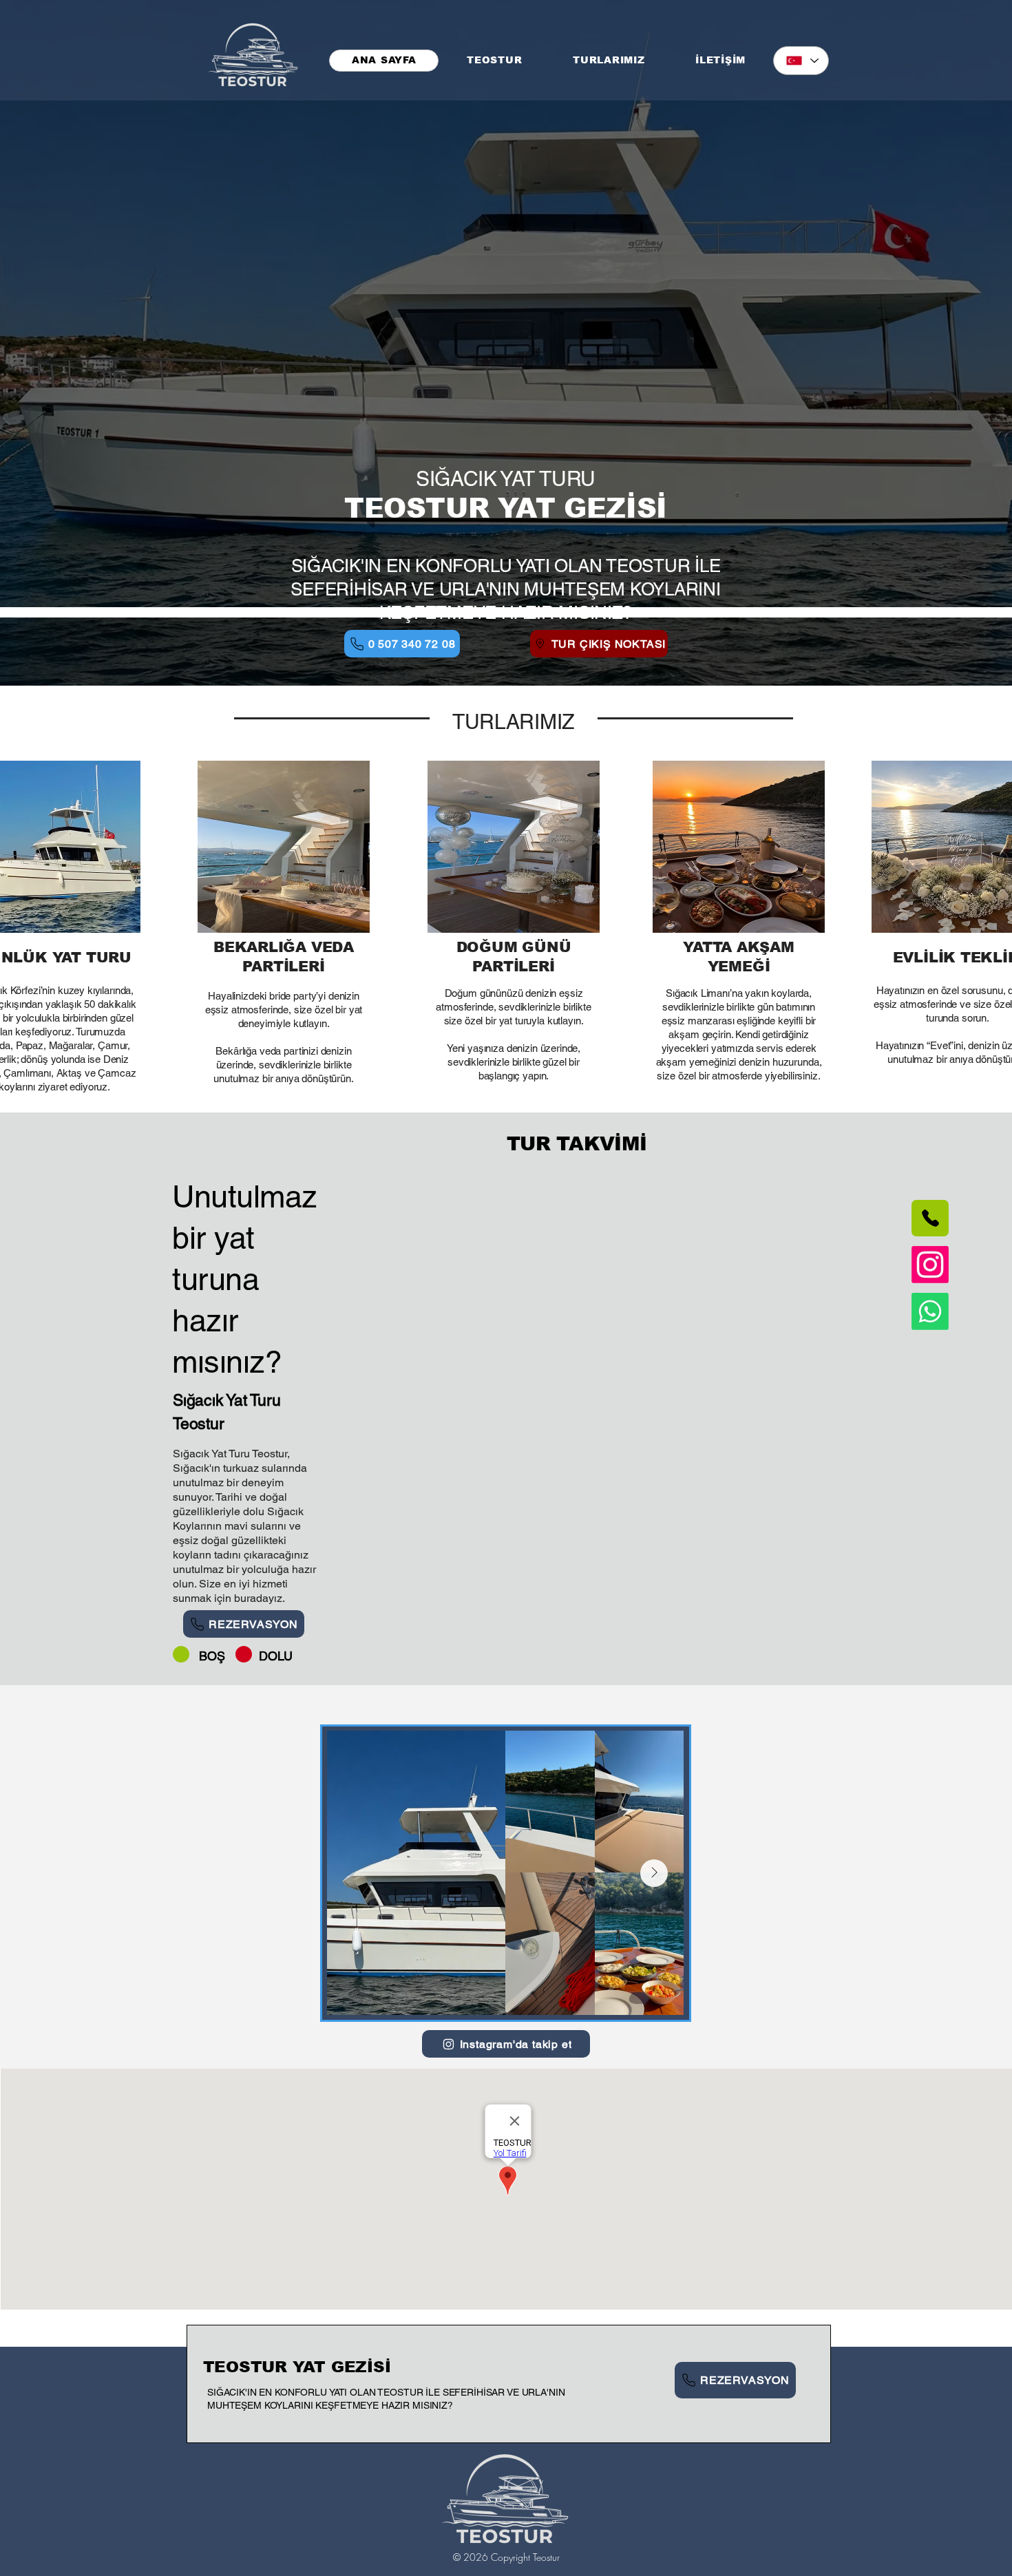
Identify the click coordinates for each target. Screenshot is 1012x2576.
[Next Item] (654, 1873)
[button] (609, 61)
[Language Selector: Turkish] (801, 61)
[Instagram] (930, 1265)
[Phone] (930, 1218)
